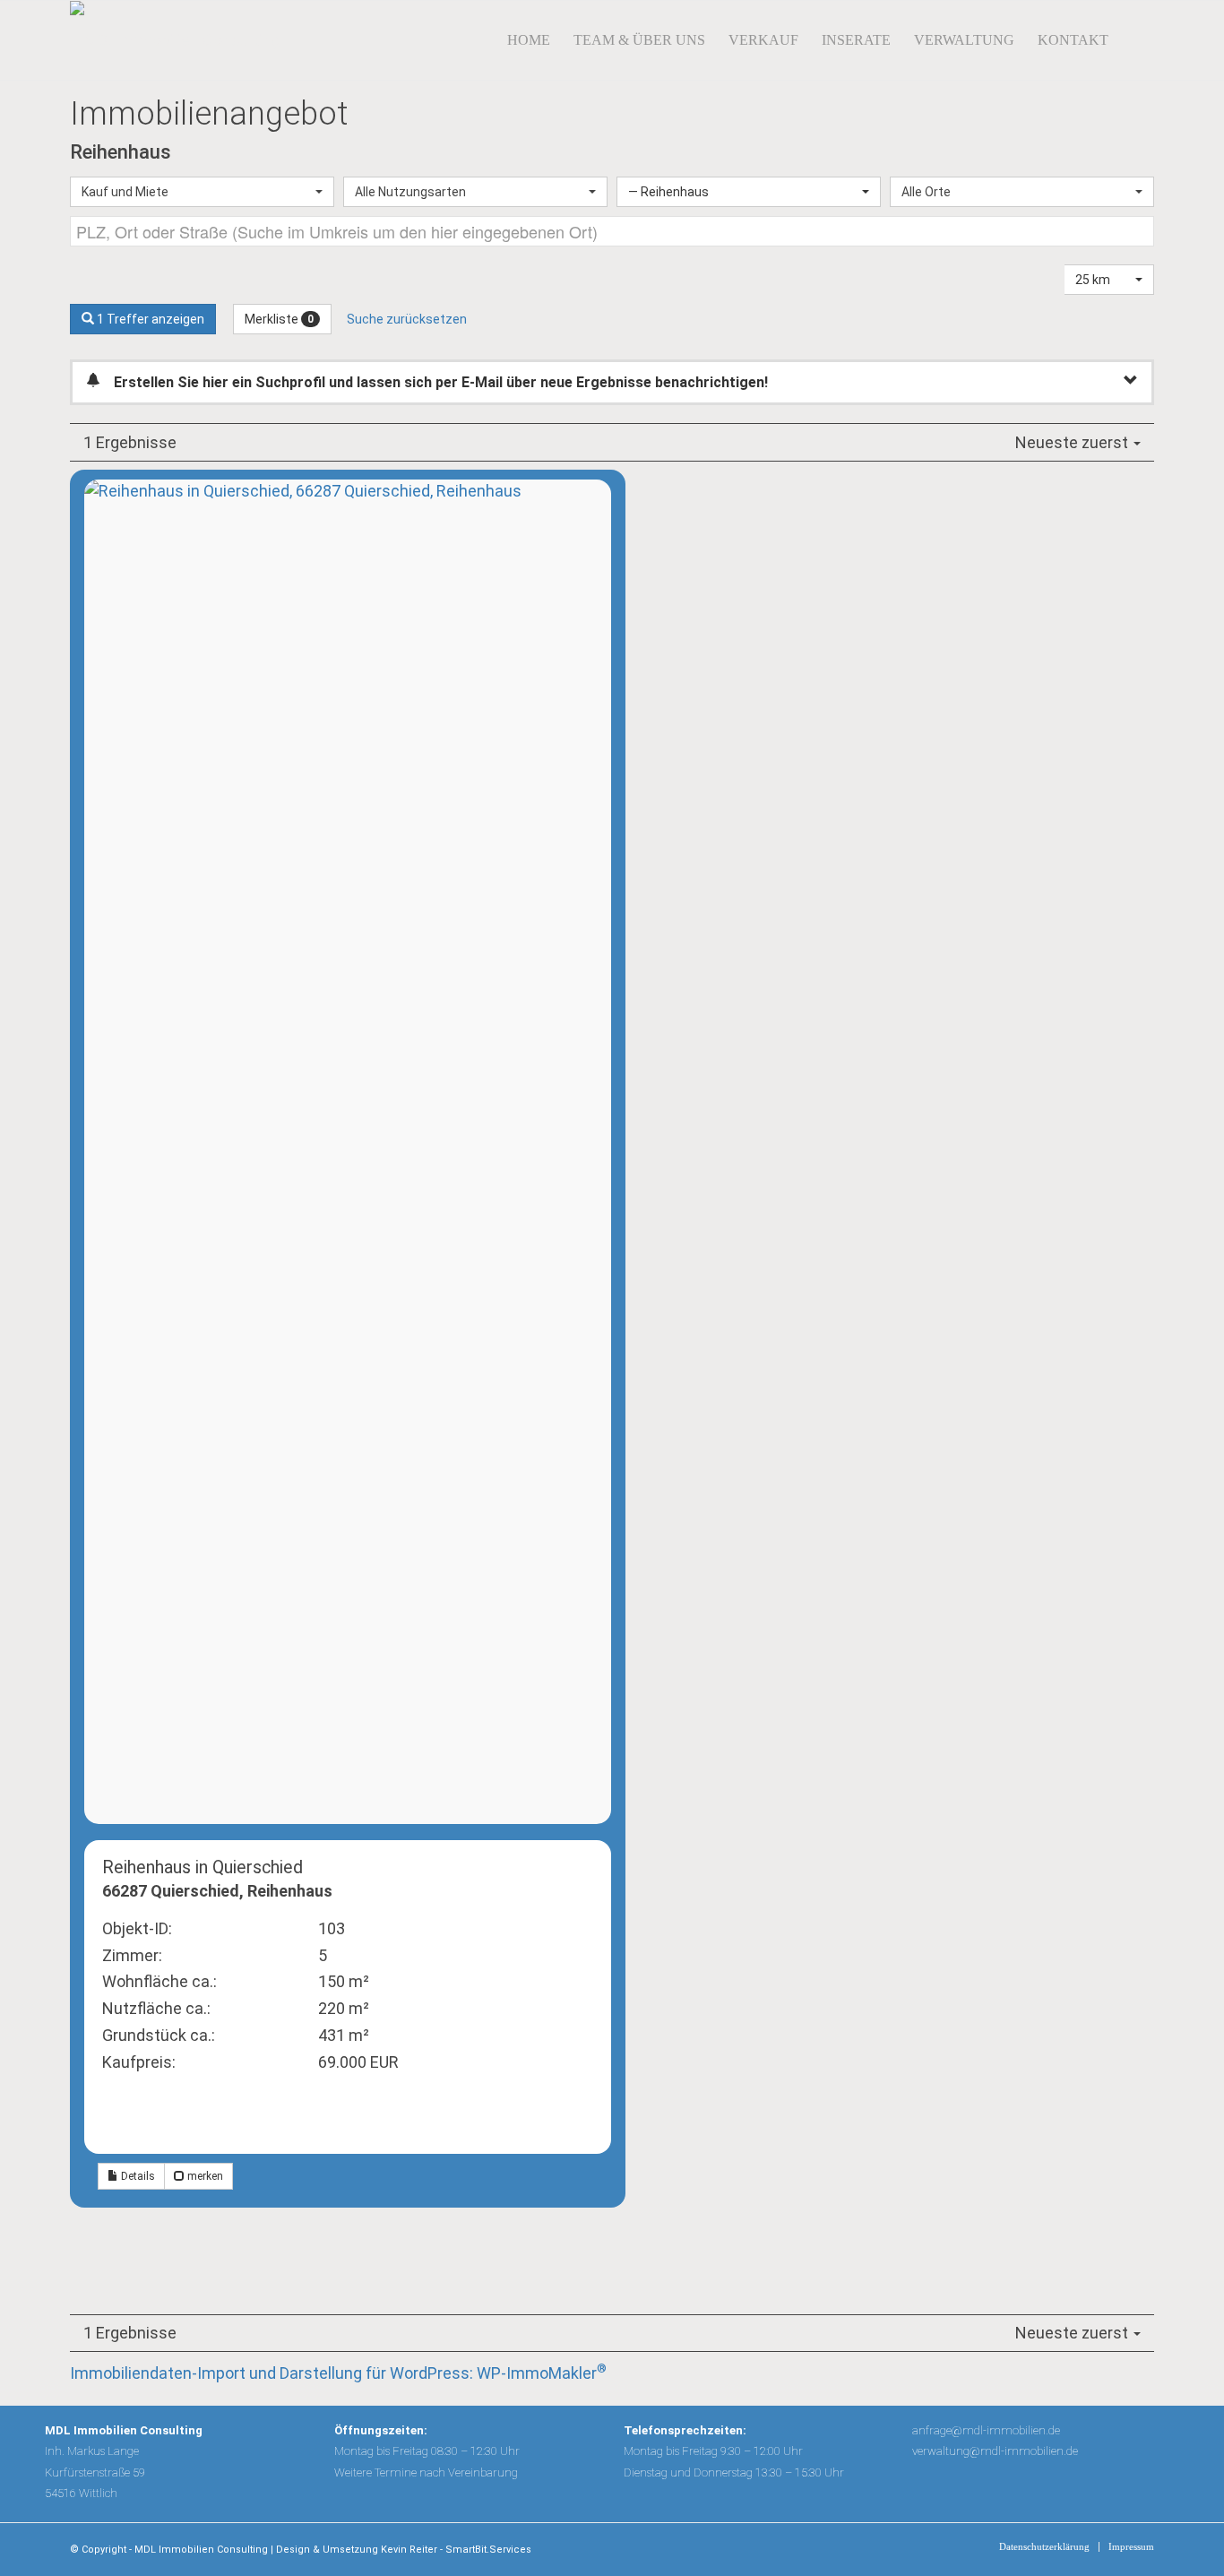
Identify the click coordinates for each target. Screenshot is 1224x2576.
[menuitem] (529, 40)
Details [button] (137, 2176)
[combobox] (202, 192)
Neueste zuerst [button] (1073, 442)
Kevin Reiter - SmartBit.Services (456, 2550)
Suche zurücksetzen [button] (407, 319)
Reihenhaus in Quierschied (203, 1867)
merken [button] (204, 2176)
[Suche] (1137, 40)
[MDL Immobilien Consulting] (175, 40)
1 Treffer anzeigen (149, 319)
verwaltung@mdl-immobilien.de (995, 2451)
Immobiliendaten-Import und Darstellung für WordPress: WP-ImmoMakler (338, 2373)
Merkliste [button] (279, 319)
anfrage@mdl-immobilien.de (986, 2430)
